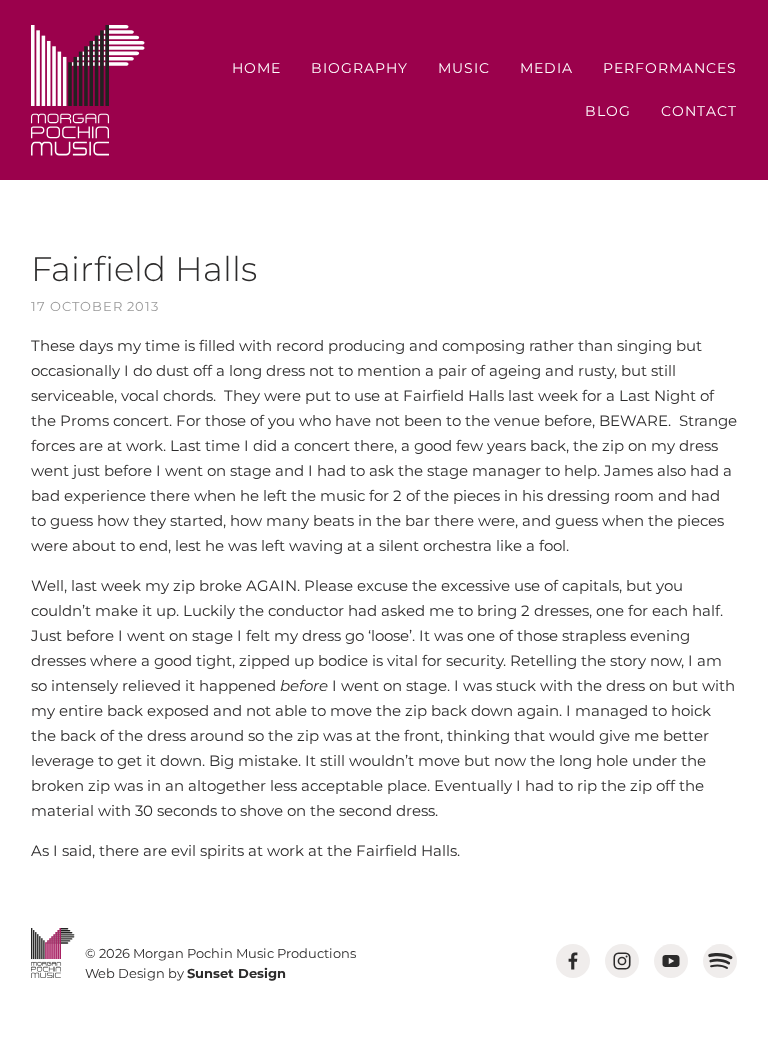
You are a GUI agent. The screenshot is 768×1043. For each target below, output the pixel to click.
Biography (359, 68)
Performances (670, 68)
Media (546, 68)
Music (464, 68)
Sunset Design (236, 973)
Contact (699, 111)
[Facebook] (573, 961)
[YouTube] (671, 961)
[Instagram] (622, 961)
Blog (608, 111)
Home (256, 68)
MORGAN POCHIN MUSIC (88, 90)
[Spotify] (720, 961)
